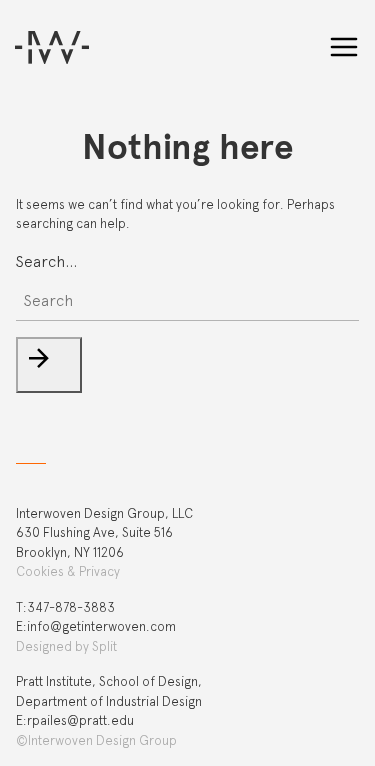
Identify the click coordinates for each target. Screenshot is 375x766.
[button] (49, 365)
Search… (46, 261)
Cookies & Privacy (68, 571)
